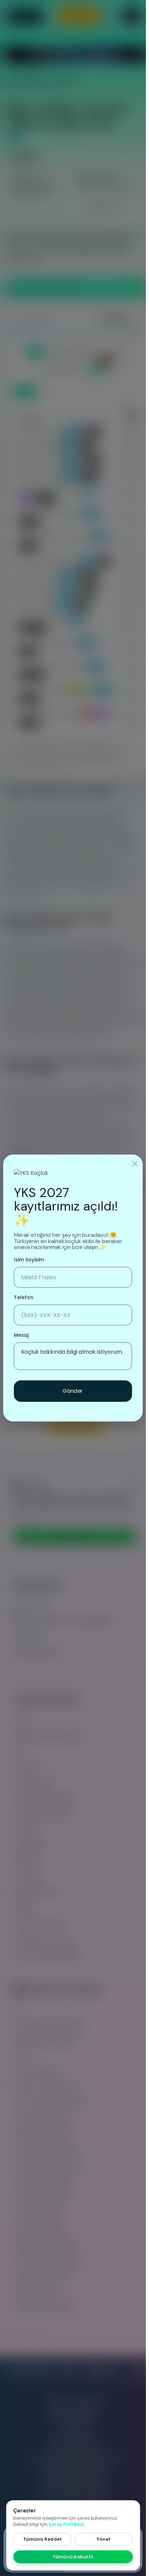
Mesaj (21, 1335)
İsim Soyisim (29, 1260)
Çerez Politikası (66, 2524)
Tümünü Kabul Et (73, 2557)
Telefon (24, 1297)
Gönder (73, 1391)
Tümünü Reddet (42, 2539)
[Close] (135, 1163)
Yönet (104, 2539)
